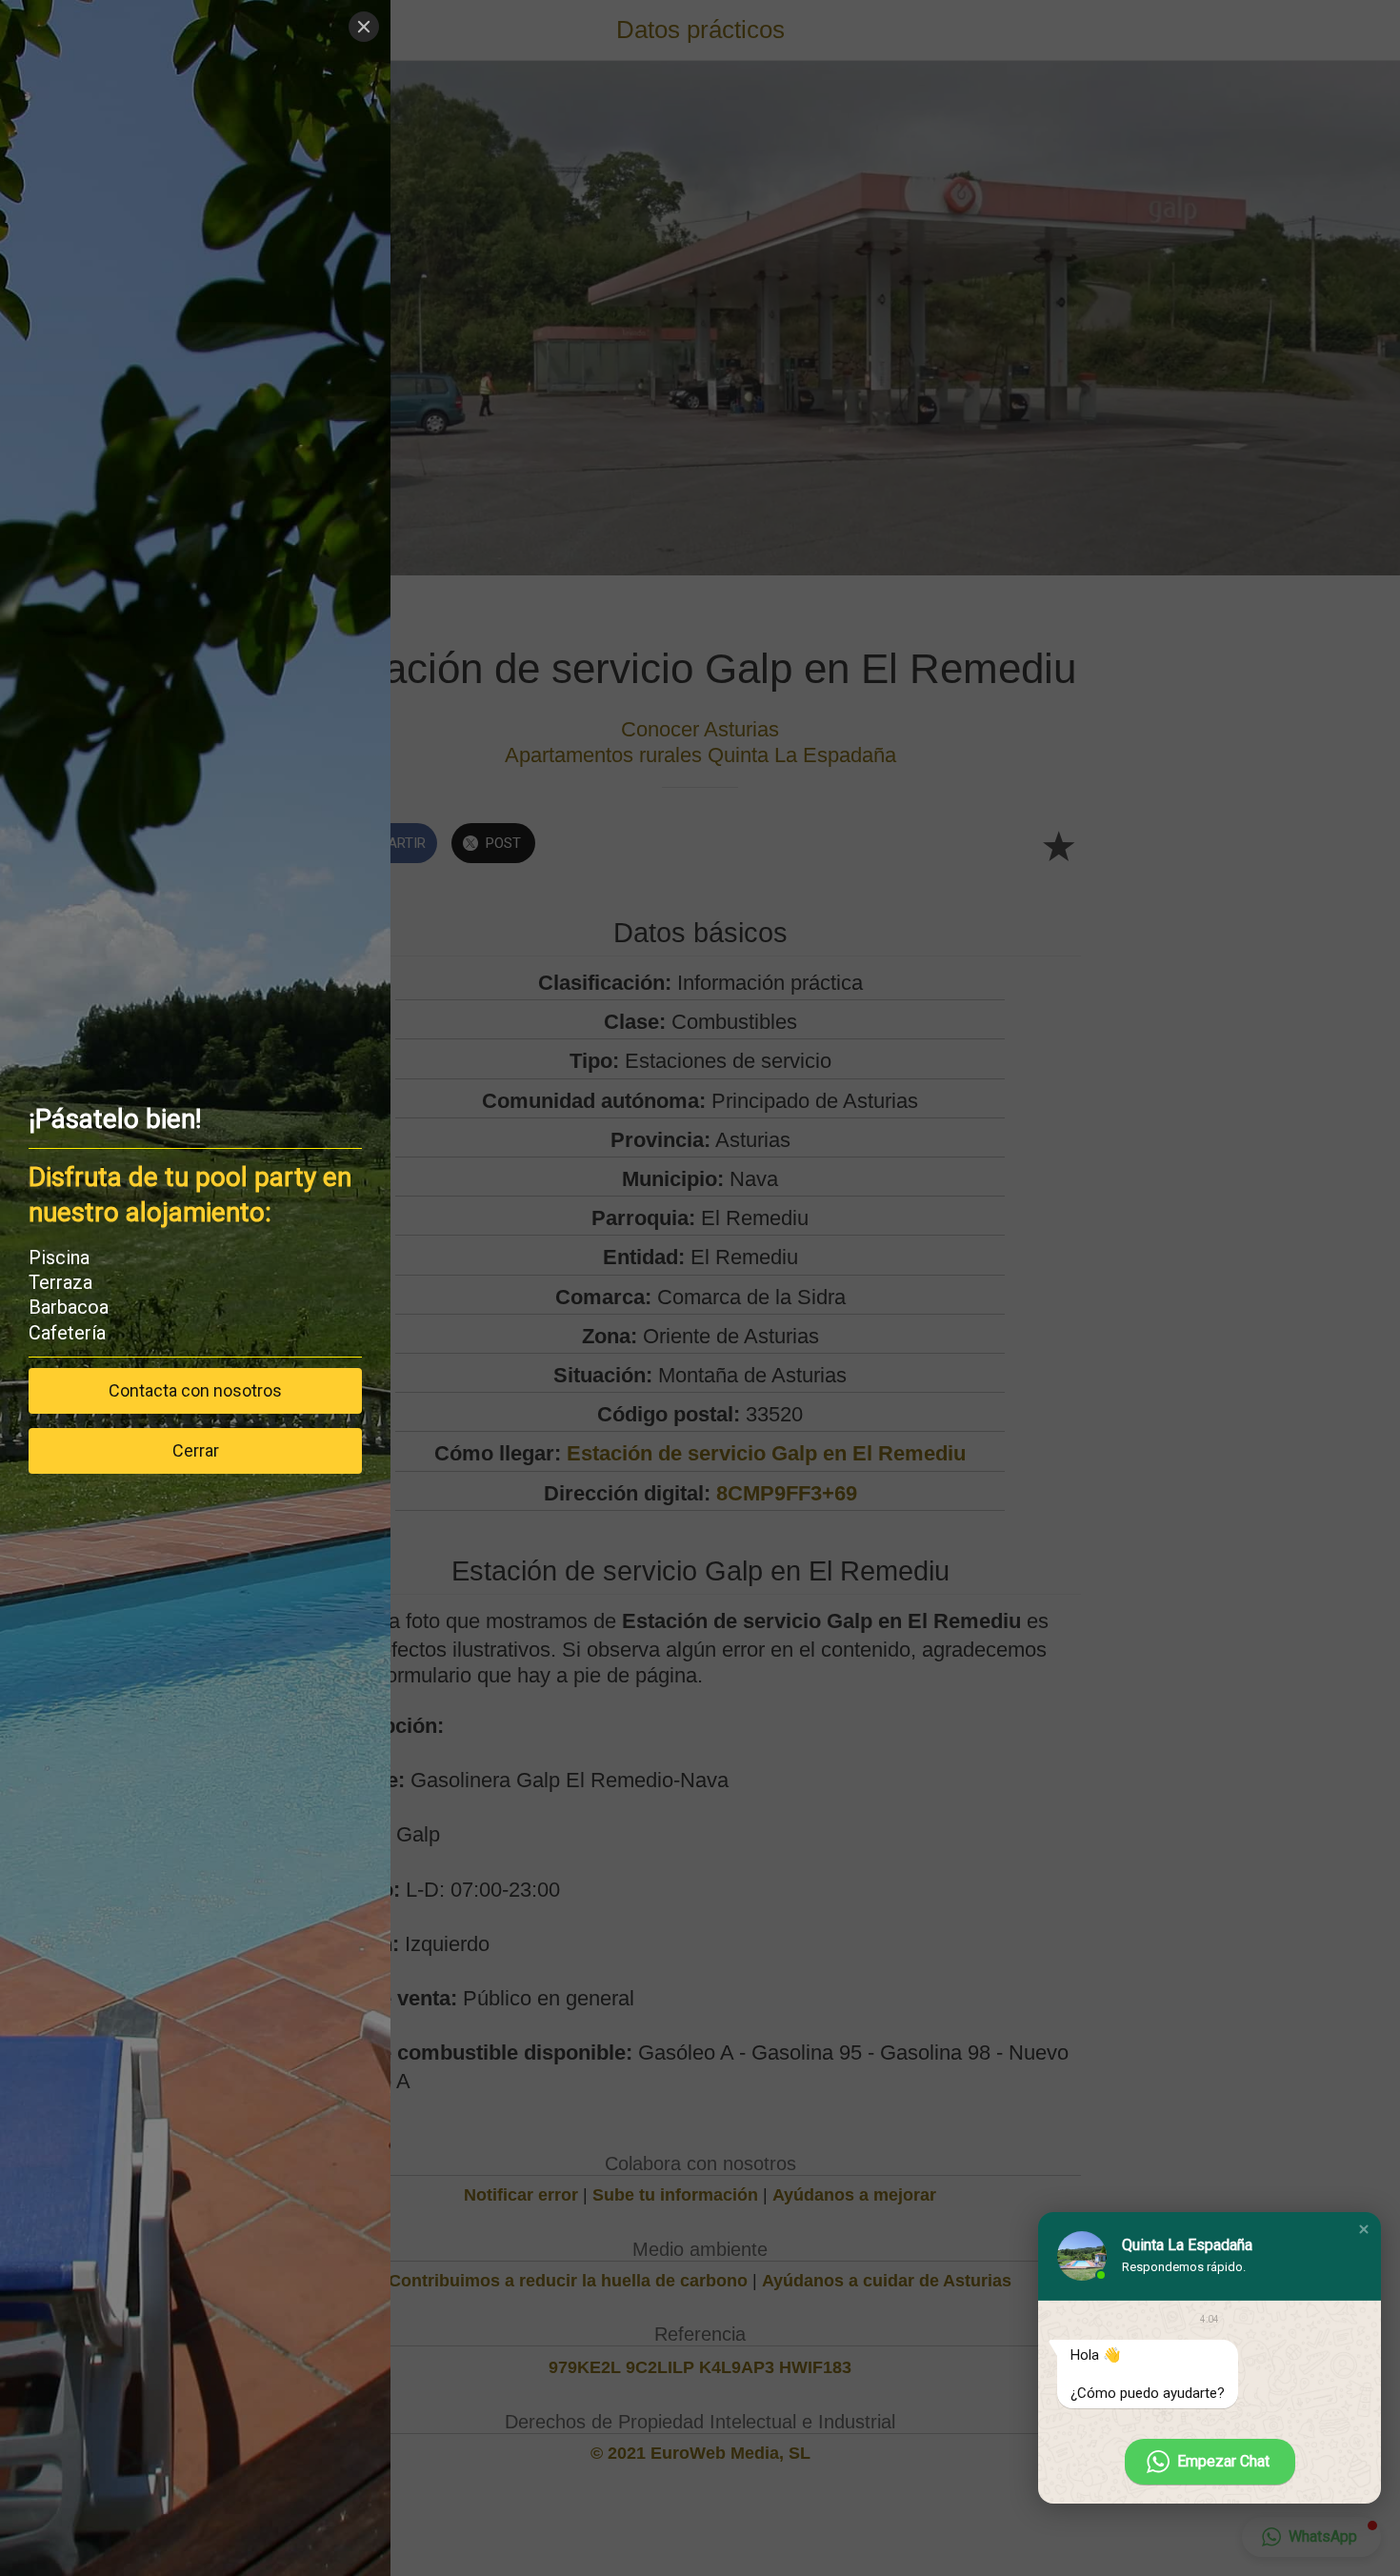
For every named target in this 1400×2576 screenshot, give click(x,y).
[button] (1364, 2229)
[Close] (364, 27)
